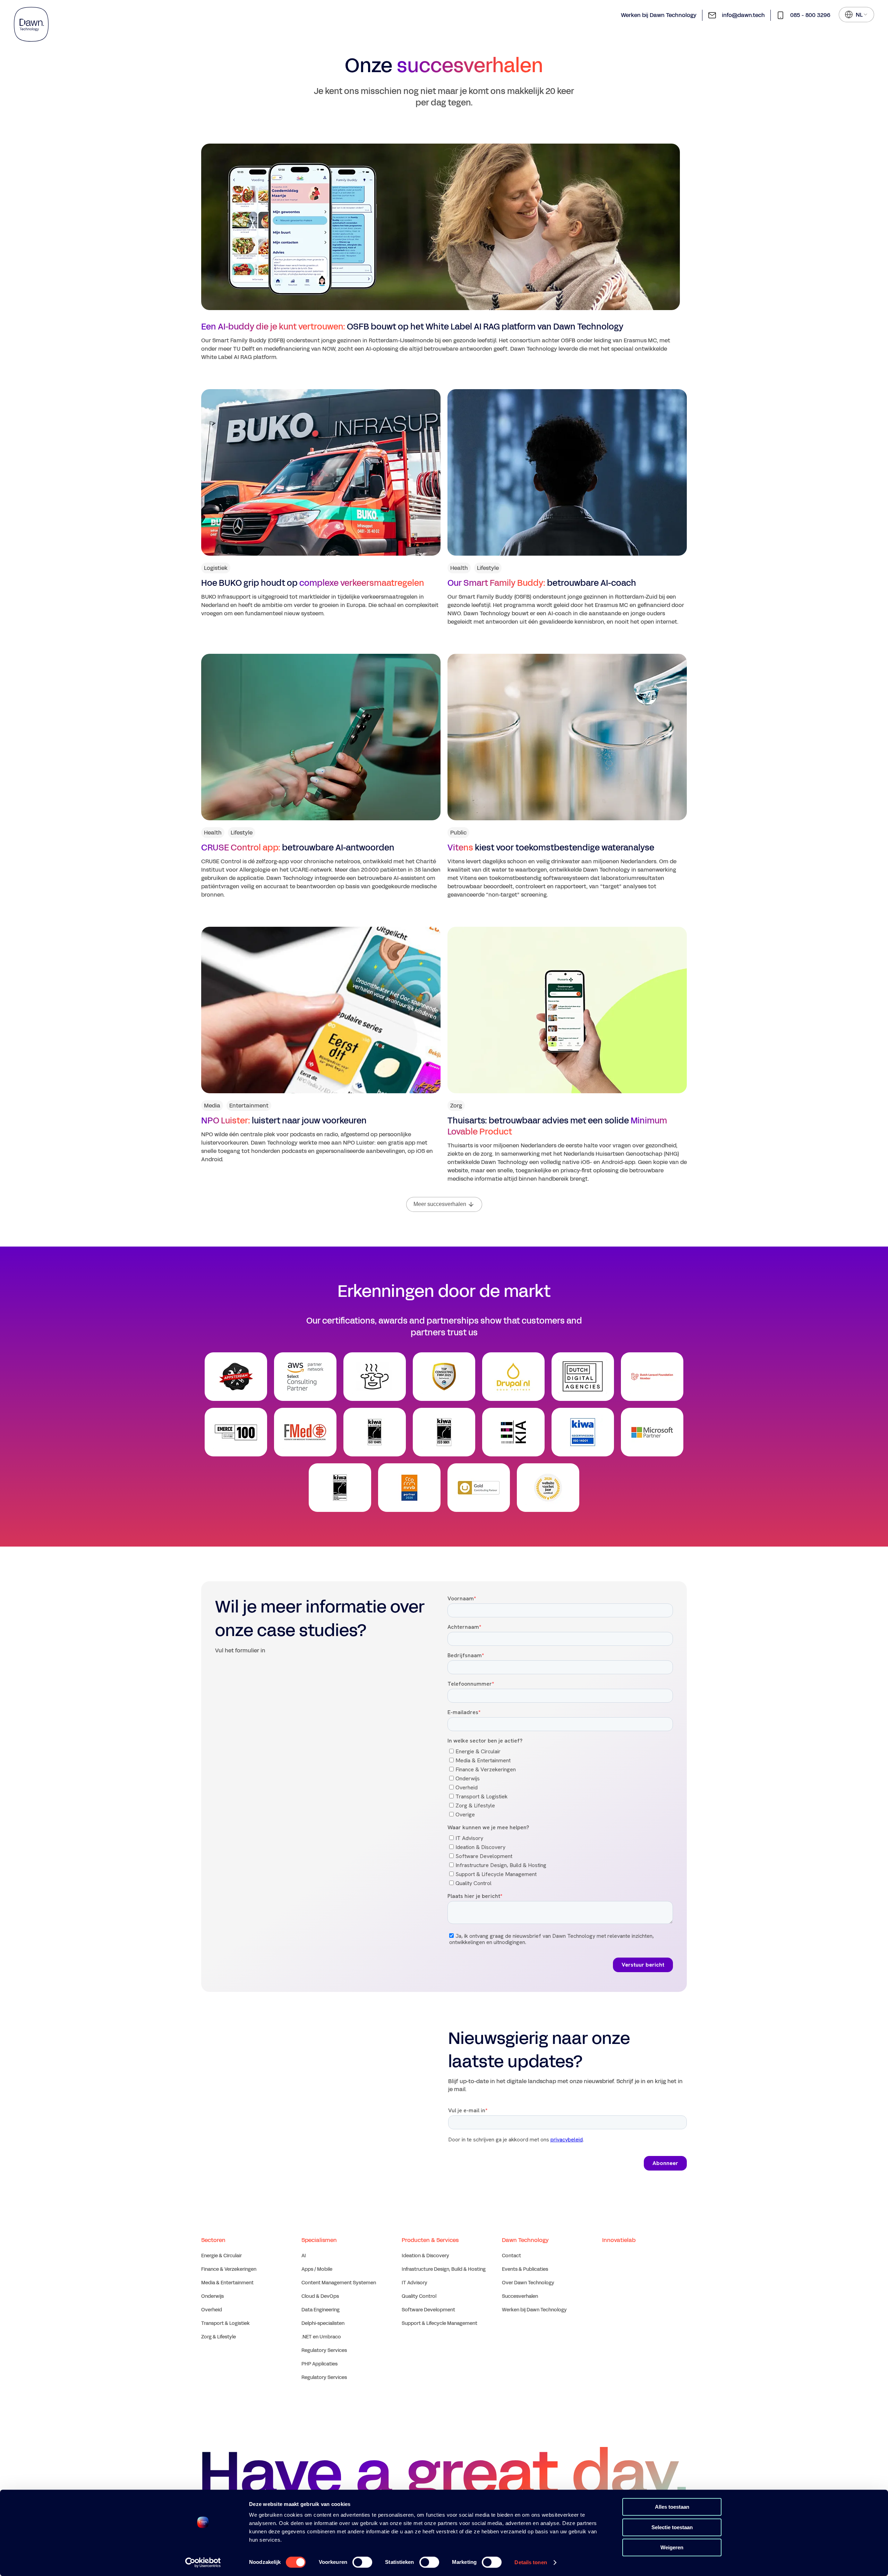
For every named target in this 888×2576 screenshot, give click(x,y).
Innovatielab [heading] (619, 2240)
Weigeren (672, 2547)
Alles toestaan (672, 2507)
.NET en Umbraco (321, 2337)
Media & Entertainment (227, 2283)
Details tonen (531, 2562)
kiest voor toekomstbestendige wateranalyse (551, 848)
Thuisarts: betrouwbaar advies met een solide (557, 1126)
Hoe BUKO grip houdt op (313, 583)
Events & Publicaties (525, 2269)
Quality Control (419, 2296)
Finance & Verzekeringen (229, 2269)
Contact (511, 2256)
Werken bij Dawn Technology (659, 15)
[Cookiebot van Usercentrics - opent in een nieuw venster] (203, 2562)
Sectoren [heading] (213, 2240)
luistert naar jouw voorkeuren (284, 1121)
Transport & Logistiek (225, 2323)
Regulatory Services (324, 2350)
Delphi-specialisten (323, 2323)
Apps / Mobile (317, 2269)
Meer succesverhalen (440, 1204)
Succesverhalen (520, 2296)
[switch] (362, 2562)
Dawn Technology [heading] (525, 2240)
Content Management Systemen (339, 2283)
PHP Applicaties (319, 2364)
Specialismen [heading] (319, 2240)
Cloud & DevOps (320, 2296)
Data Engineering (321, 2310)
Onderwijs (212, 2296)
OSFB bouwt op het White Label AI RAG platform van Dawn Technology (412, 327)
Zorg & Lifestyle (219, 2337)
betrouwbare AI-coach (542, 583)
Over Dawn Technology (528, 2283)
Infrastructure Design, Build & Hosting (444, 2269)
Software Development (428, 2310)
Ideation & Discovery (425, 2256)
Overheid (212, 2310)
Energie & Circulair (221, 2256)
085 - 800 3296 (810, 15)
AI (304, 2256)
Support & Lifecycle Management (439, 2323)
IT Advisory (415, 2283)
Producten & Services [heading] (430, 2240)
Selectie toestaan (672, 2527)
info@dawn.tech (743, 15)
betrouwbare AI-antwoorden (298, 848)
